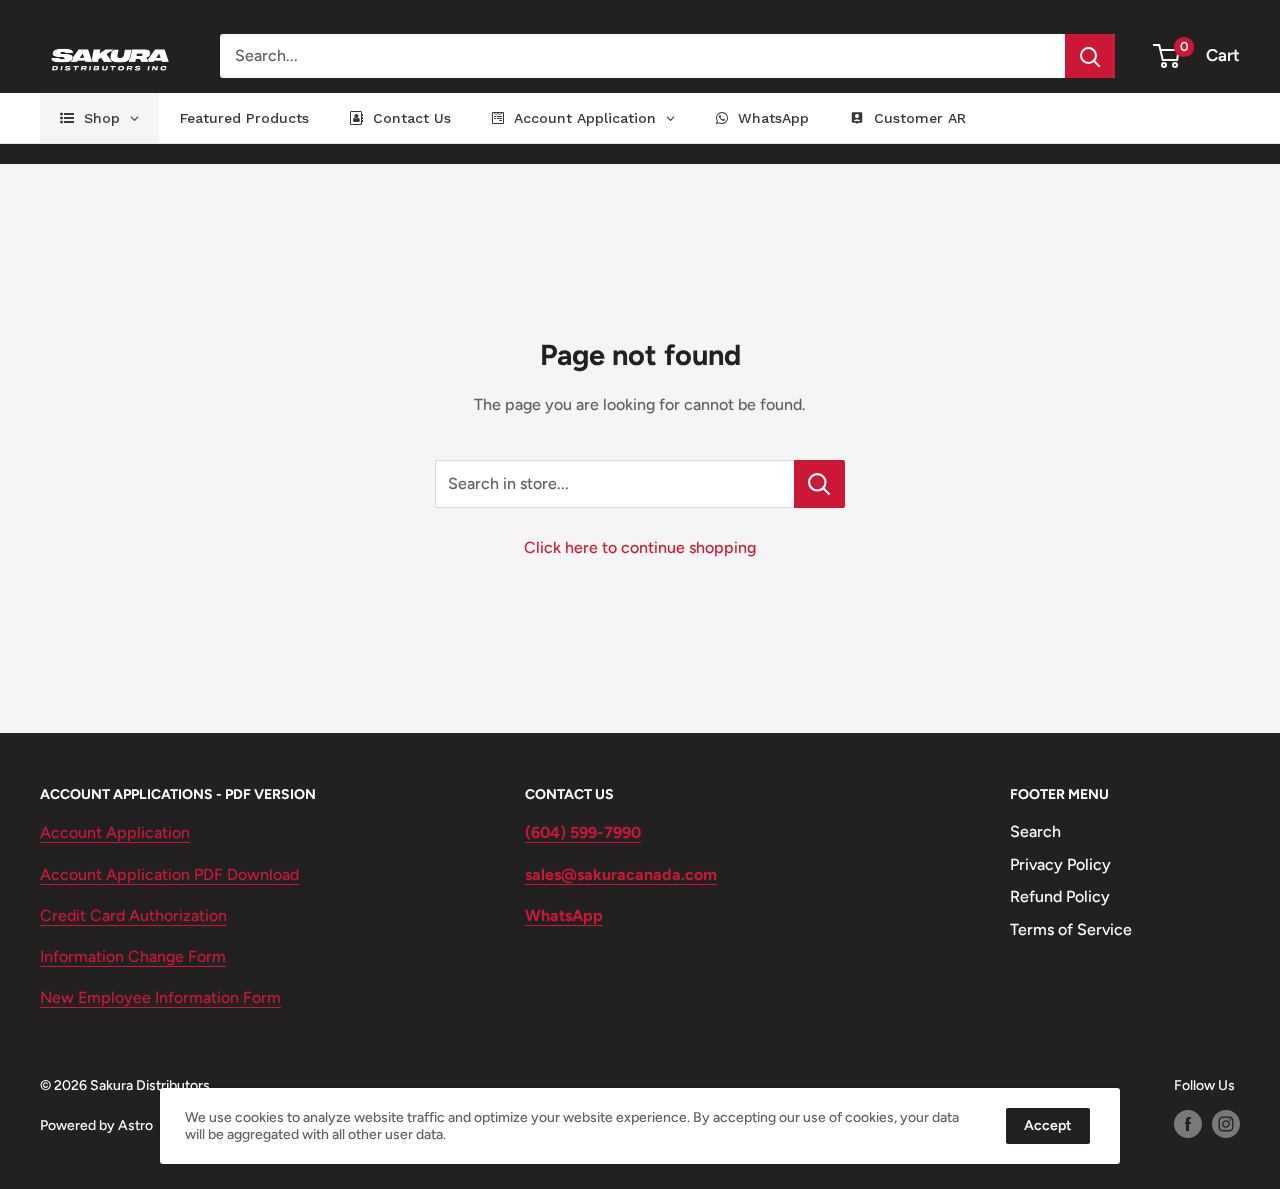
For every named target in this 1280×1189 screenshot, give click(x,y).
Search (1035, 831)
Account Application (115, 832)
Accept (1048, 1125)
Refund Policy (1060, 896)
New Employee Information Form (160, 997)
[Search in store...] (819, 484)
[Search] (1090, 56)
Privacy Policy (1060, 864)
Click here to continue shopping (640, 547)
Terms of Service (1071, 929)
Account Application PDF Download (169, 874)
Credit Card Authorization (133, 915)
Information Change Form (133, 956)
